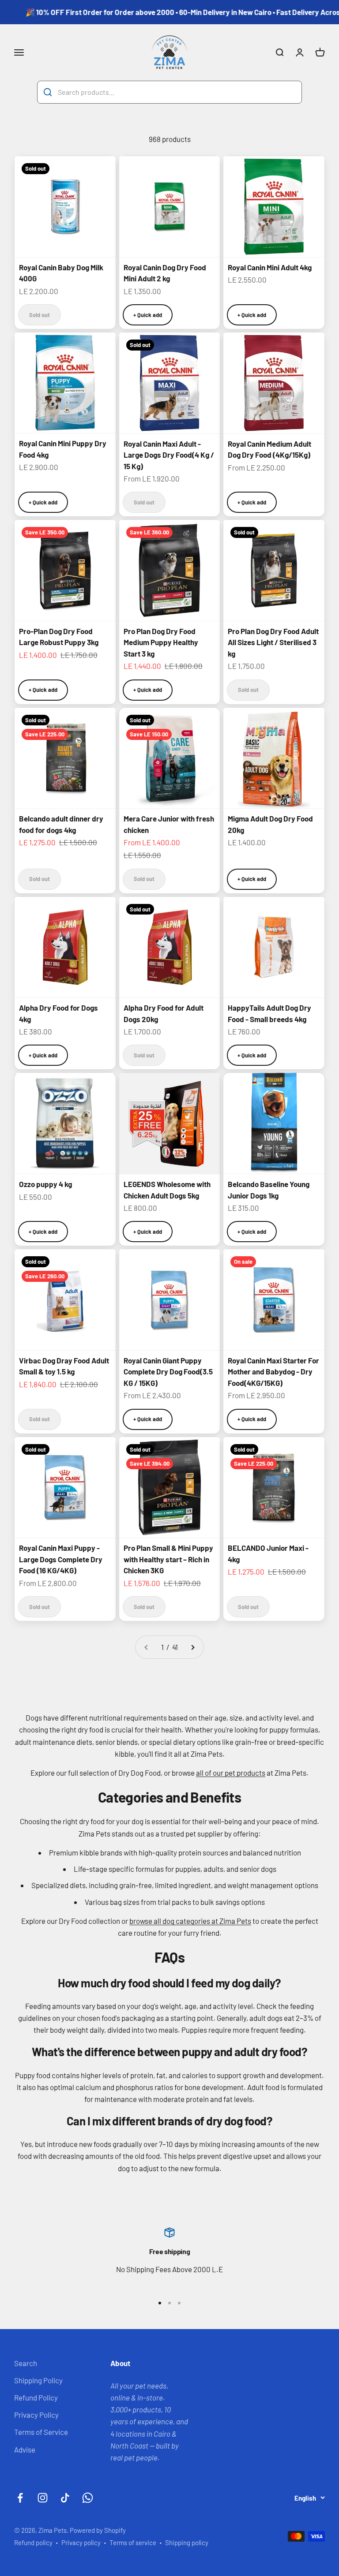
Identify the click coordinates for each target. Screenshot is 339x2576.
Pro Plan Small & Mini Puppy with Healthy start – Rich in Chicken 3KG (168, 1559)
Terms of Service (41, 2432)
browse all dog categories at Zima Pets (190, 1921)
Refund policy (33, 2542)
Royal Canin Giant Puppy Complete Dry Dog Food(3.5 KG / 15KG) (168, 1372)
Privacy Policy (36, 2415)
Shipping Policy (38, 2380)
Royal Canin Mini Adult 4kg (270, 267)
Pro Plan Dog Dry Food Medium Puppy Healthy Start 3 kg (161, 642)
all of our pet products (231, 1773)
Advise (25, 2449)
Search (26, 2363)
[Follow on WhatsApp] (88, 2498)
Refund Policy (36, 2397)
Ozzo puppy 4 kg (45, 1184)
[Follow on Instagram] (43, 2498)
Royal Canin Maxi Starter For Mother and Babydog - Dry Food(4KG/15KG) (273, 1372)
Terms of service (133, 2542)
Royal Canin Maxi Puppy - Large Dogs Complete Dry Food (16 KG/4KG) (61, 1559)
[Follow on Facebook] (20, 2498)
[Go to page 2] (192, 1647)
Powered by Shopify (98, 2530)
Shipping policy (187, 2542)
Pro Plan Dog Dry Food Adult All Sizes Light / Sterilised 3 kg (273, 642)
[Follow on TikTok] (65, 2498)
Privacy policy (81, 2542)
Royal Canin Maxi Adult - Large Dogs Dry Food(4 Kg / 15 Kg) (169, 455)
